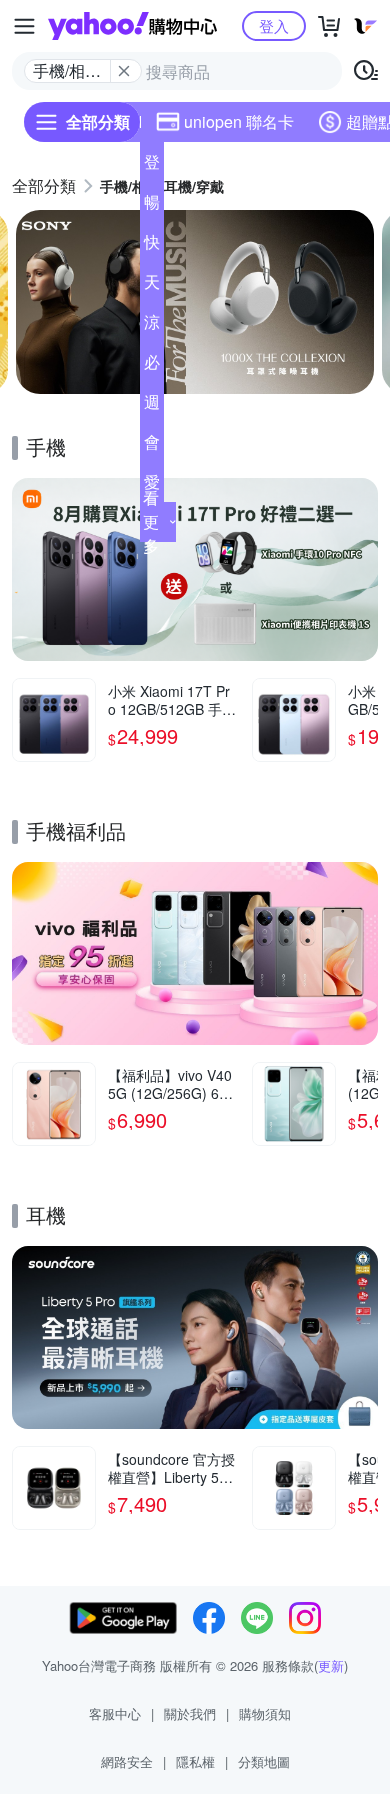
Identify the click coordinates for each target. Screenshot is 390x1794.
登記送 (152, 166)
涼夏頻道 (152, 326)
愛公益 (152, 486)
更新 (331, 1665)
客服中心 (115, 1713)
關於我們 (190, 1713)
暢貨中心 (152, 206)
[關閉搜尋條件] (124, 71)
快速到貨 (152, 246)
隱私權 (195, 1761)
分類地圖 (264, 1761)
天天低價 (152, 286)
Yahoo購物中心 (132, 26)
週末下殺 (152, 406)
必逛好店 (152, 366)
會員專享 (152, 446)
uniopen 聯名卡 (239, 121)
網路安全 (127, 1761)
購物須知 (265, 1713)
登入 (274, 25)
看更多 (151, 521)
